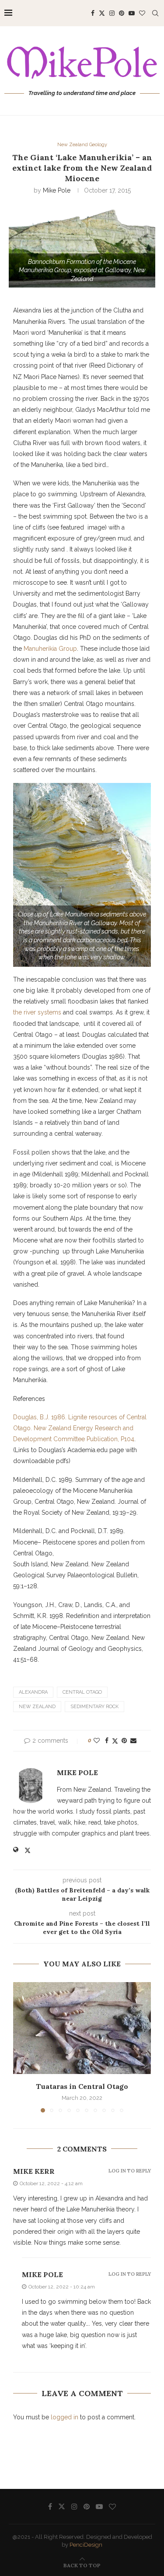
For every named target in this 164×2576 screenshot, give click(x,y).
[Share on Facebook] (107, 1741)
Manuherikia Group (50, 649)
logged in (65, 2417)
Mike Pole (57, 190)
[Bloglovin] (142, 13)
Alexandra (33, 1692)
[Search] (155, 13)
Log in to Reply (130, 2171)
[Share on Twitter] (115, 1741)
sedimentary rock (94, 1707)
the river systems (37, 1012)
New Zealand (37, 1707)
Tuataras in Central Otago (82, 2086)
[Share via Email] (133, 1741)
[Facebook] (93, 13)
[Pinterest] (122, 13)
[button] (21, 2047)
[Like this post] (97, 1741)
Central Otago (82, 1692)
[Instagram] (112, 13)
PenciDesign (86, 2545)
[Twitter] (102, 13)
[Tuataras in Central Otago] (82, 2028)
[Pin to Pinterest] (124, 1741)
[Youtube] (132, 13)
